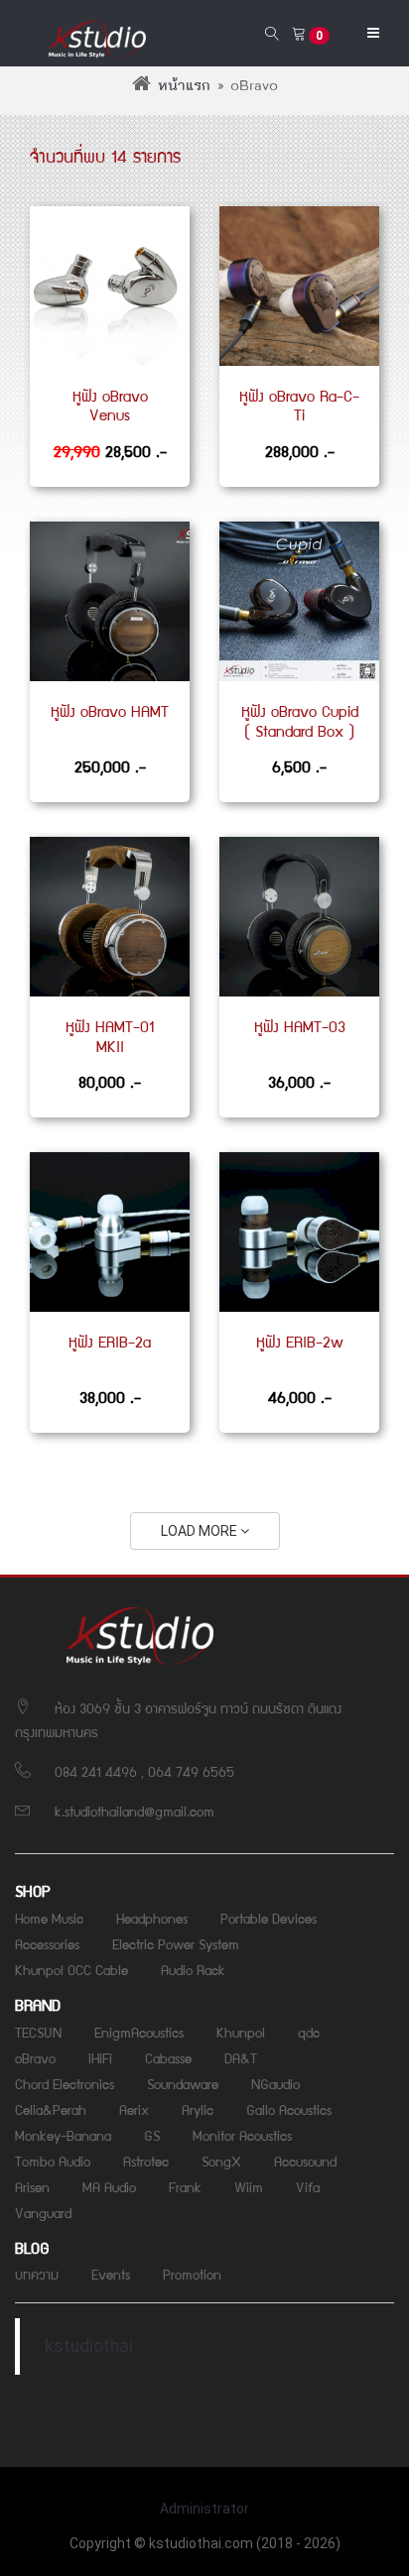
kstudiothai (89, 2346)
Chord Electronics (65, 2083)
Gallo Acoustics (289, 2109)
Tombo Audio (53, 2161)
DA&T (241, 2057)
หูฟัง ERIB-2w (300, 1342)
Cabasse (168, 2057)
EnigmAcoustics (139, 2032)
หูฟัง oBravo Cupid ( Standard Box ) (300, 721)
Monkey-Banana (63, 2135)
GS (152, 2135)
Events (111, 2274)
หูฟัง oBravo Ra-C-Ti (299, 406)
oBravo (35, 2057)
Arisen (32, 2186)
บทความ (37, 2274)
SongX (221, 2161)
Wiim (249, 2186)
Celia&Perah (51, 2109)
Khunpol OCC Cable (71, 1969)
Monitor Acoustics (242, 2135)
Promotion (192, 2274)
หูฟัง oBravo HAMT (110, 711)
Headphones (152, 1918)
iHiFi (100, 2057)
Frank (185, 2186)
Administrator (204, 2509)
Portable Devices (269, 1918)
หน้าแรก (184, 86)
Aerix (134, 2109)
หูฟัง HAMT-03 (300, 1026)
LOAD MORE (201, 1531)
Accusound (305, 2161)
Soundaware (183, 2083)
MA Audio (109, 2186)
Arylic (198, 2109)
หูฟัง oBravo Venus (110, 406)
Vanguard (43, 2212)
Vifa (308, 2186)
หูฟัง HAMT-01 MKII (110, 1036)
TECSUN (38, 2032)
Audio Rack (193, 1969)
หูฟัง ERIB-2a (110, 1342)
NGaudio (275, 2083)
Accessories (47, 1943)
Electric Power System (176, 1943)
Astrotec (146, 2161)
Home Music (49, 1918)
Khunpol (241, 2032)
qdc (309, 2032)
